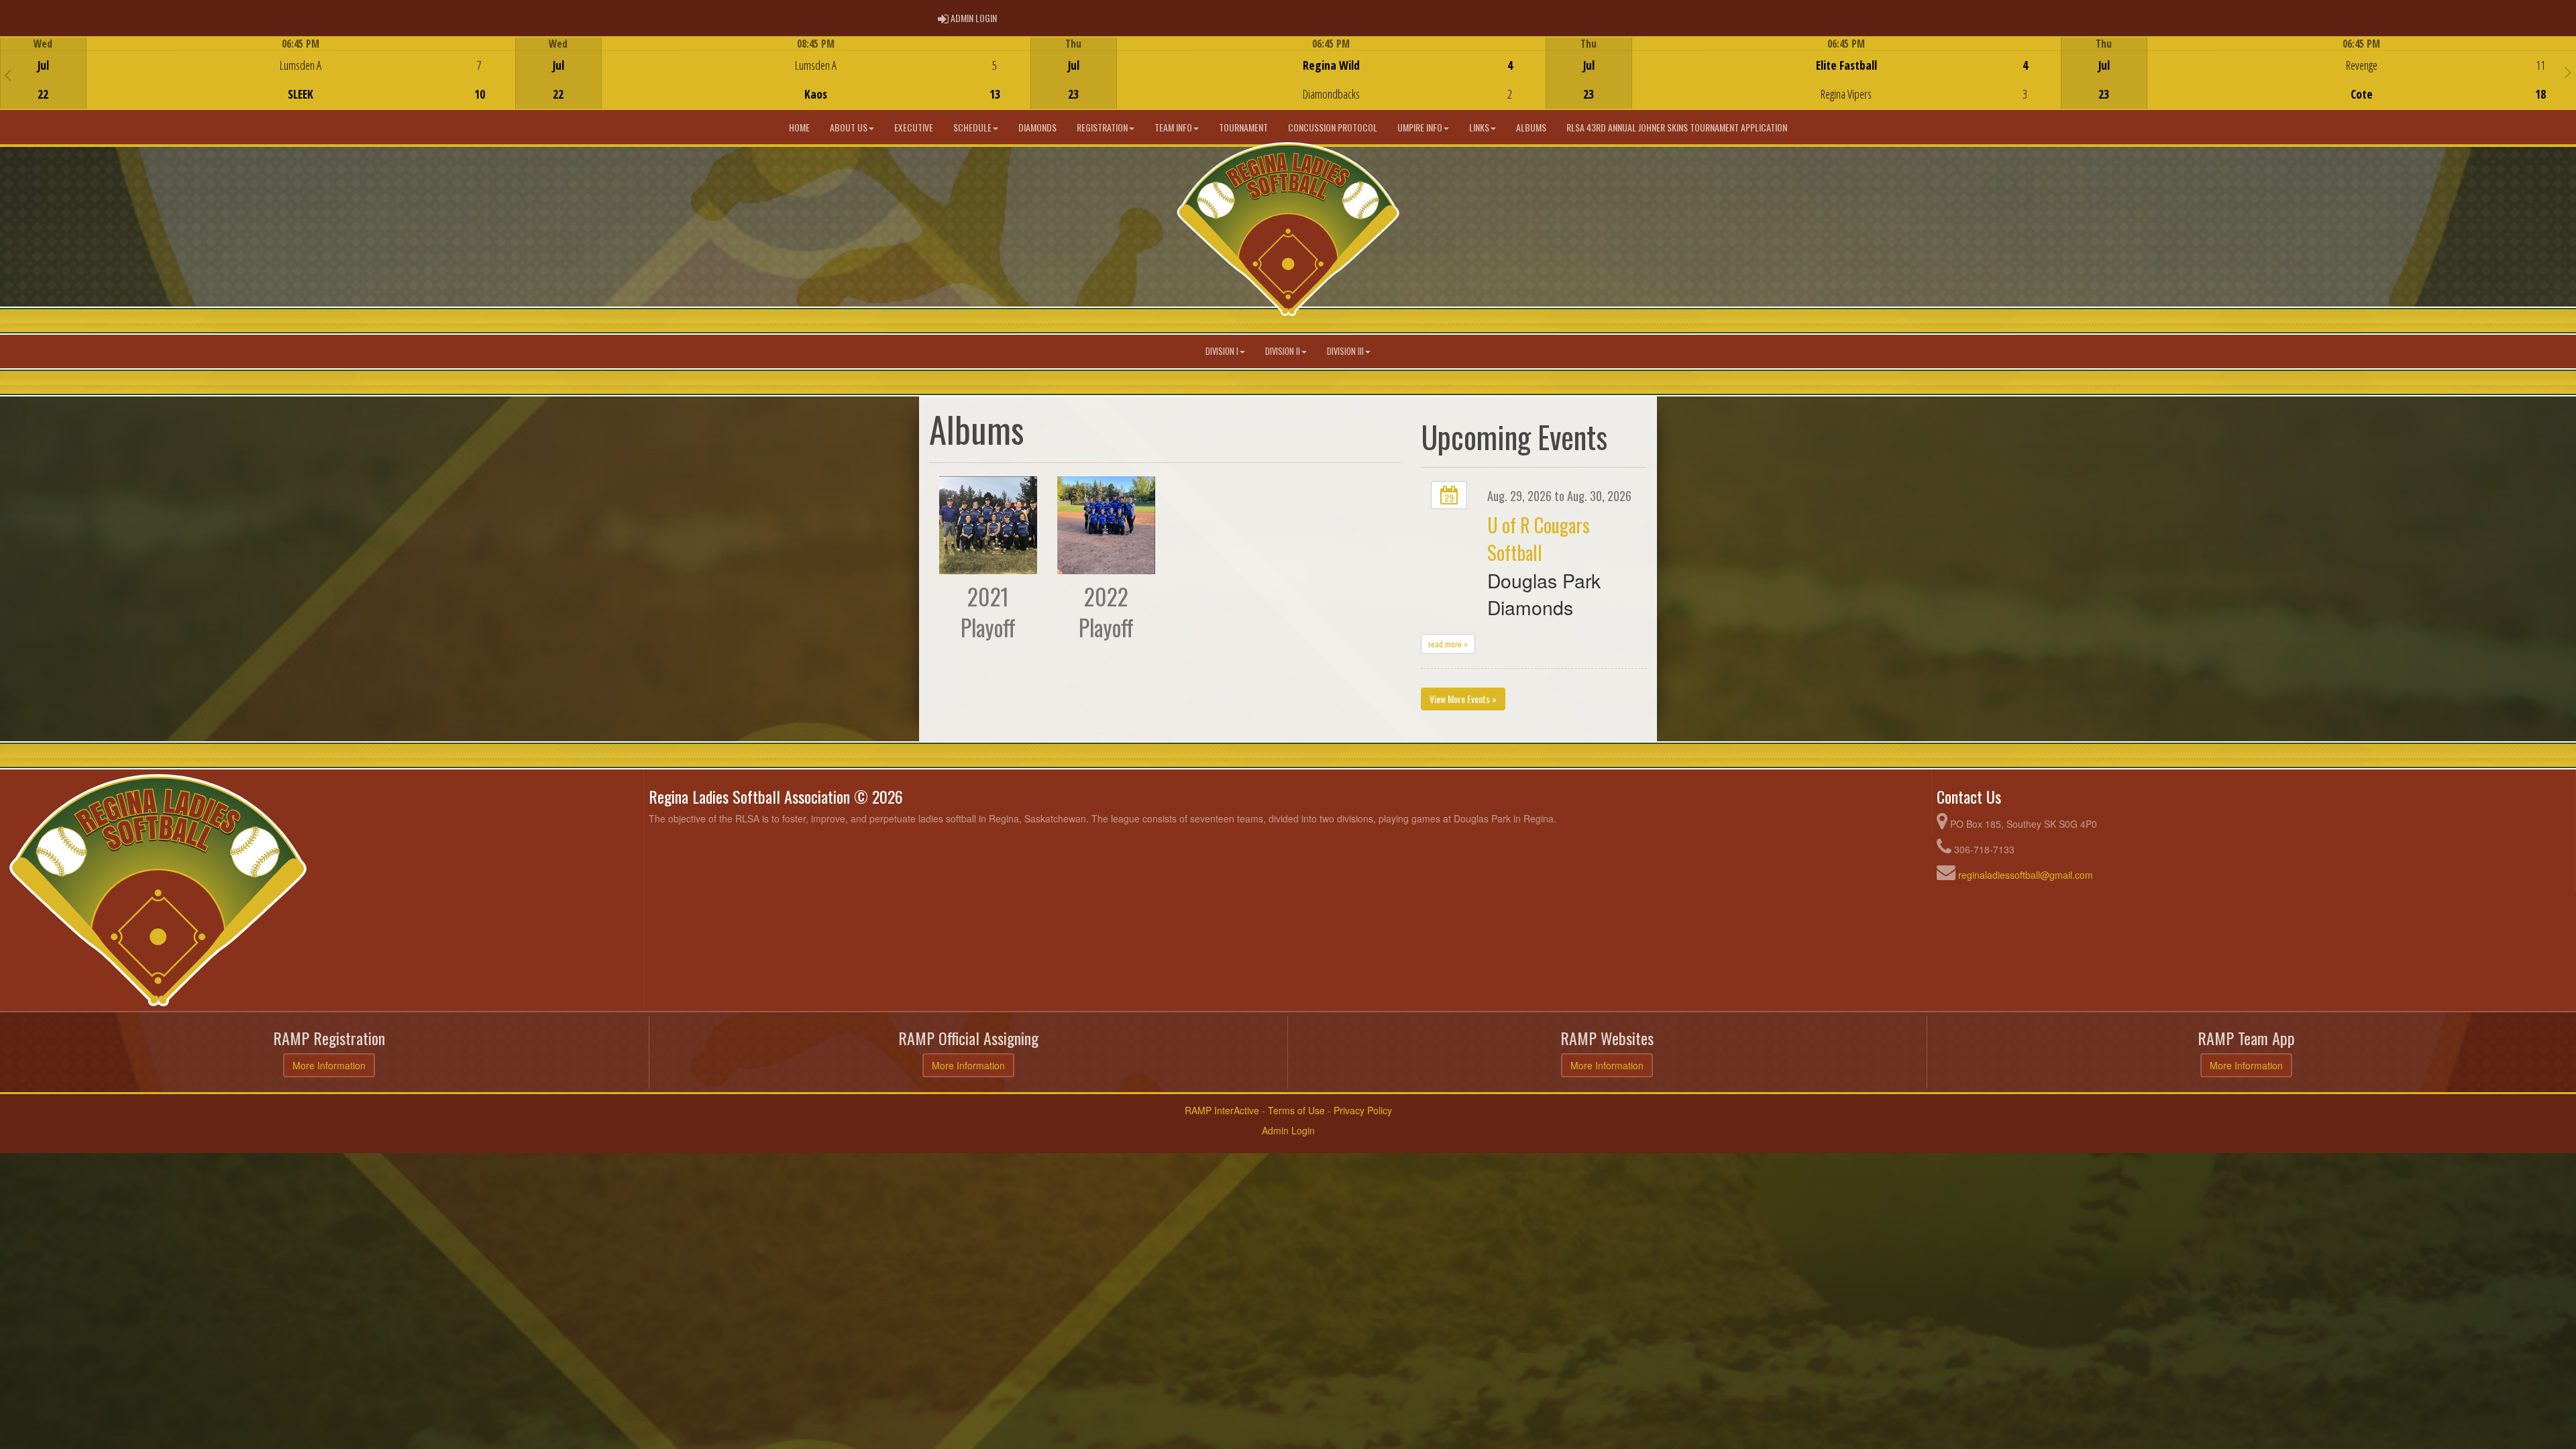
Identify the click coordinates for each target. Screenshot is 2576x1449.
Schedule (972, 127)
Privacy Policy (1363, 1110)
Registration (1102, 127)
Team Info (1173, 127)
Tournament (1243, 127)
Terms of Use (1296, 1110)
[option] (258, 73)
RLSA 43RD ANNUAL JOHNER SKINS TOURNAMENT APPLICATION (1677, 127)
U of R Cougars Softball (1539, 538)
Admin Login (1288, 1130)
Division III (1345, 351)
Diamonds (1037, 127)
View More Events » (1463, 699)
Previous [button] (8, 74)
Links (1479, 127)
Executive (914, 127)
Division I (1222, 351)
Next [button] (2568, 72)
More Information (329, 1065)
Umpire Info (1420, 127)
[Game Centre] (258, 84)
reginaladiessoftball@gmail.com (2026, 875)
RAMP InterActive (1222, 1110)
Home (799, 127)
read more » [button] (1448, 644)
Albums (1531, 127)
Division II (1283, 351)
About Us (849, 127)
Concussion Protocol (1333, 127)
